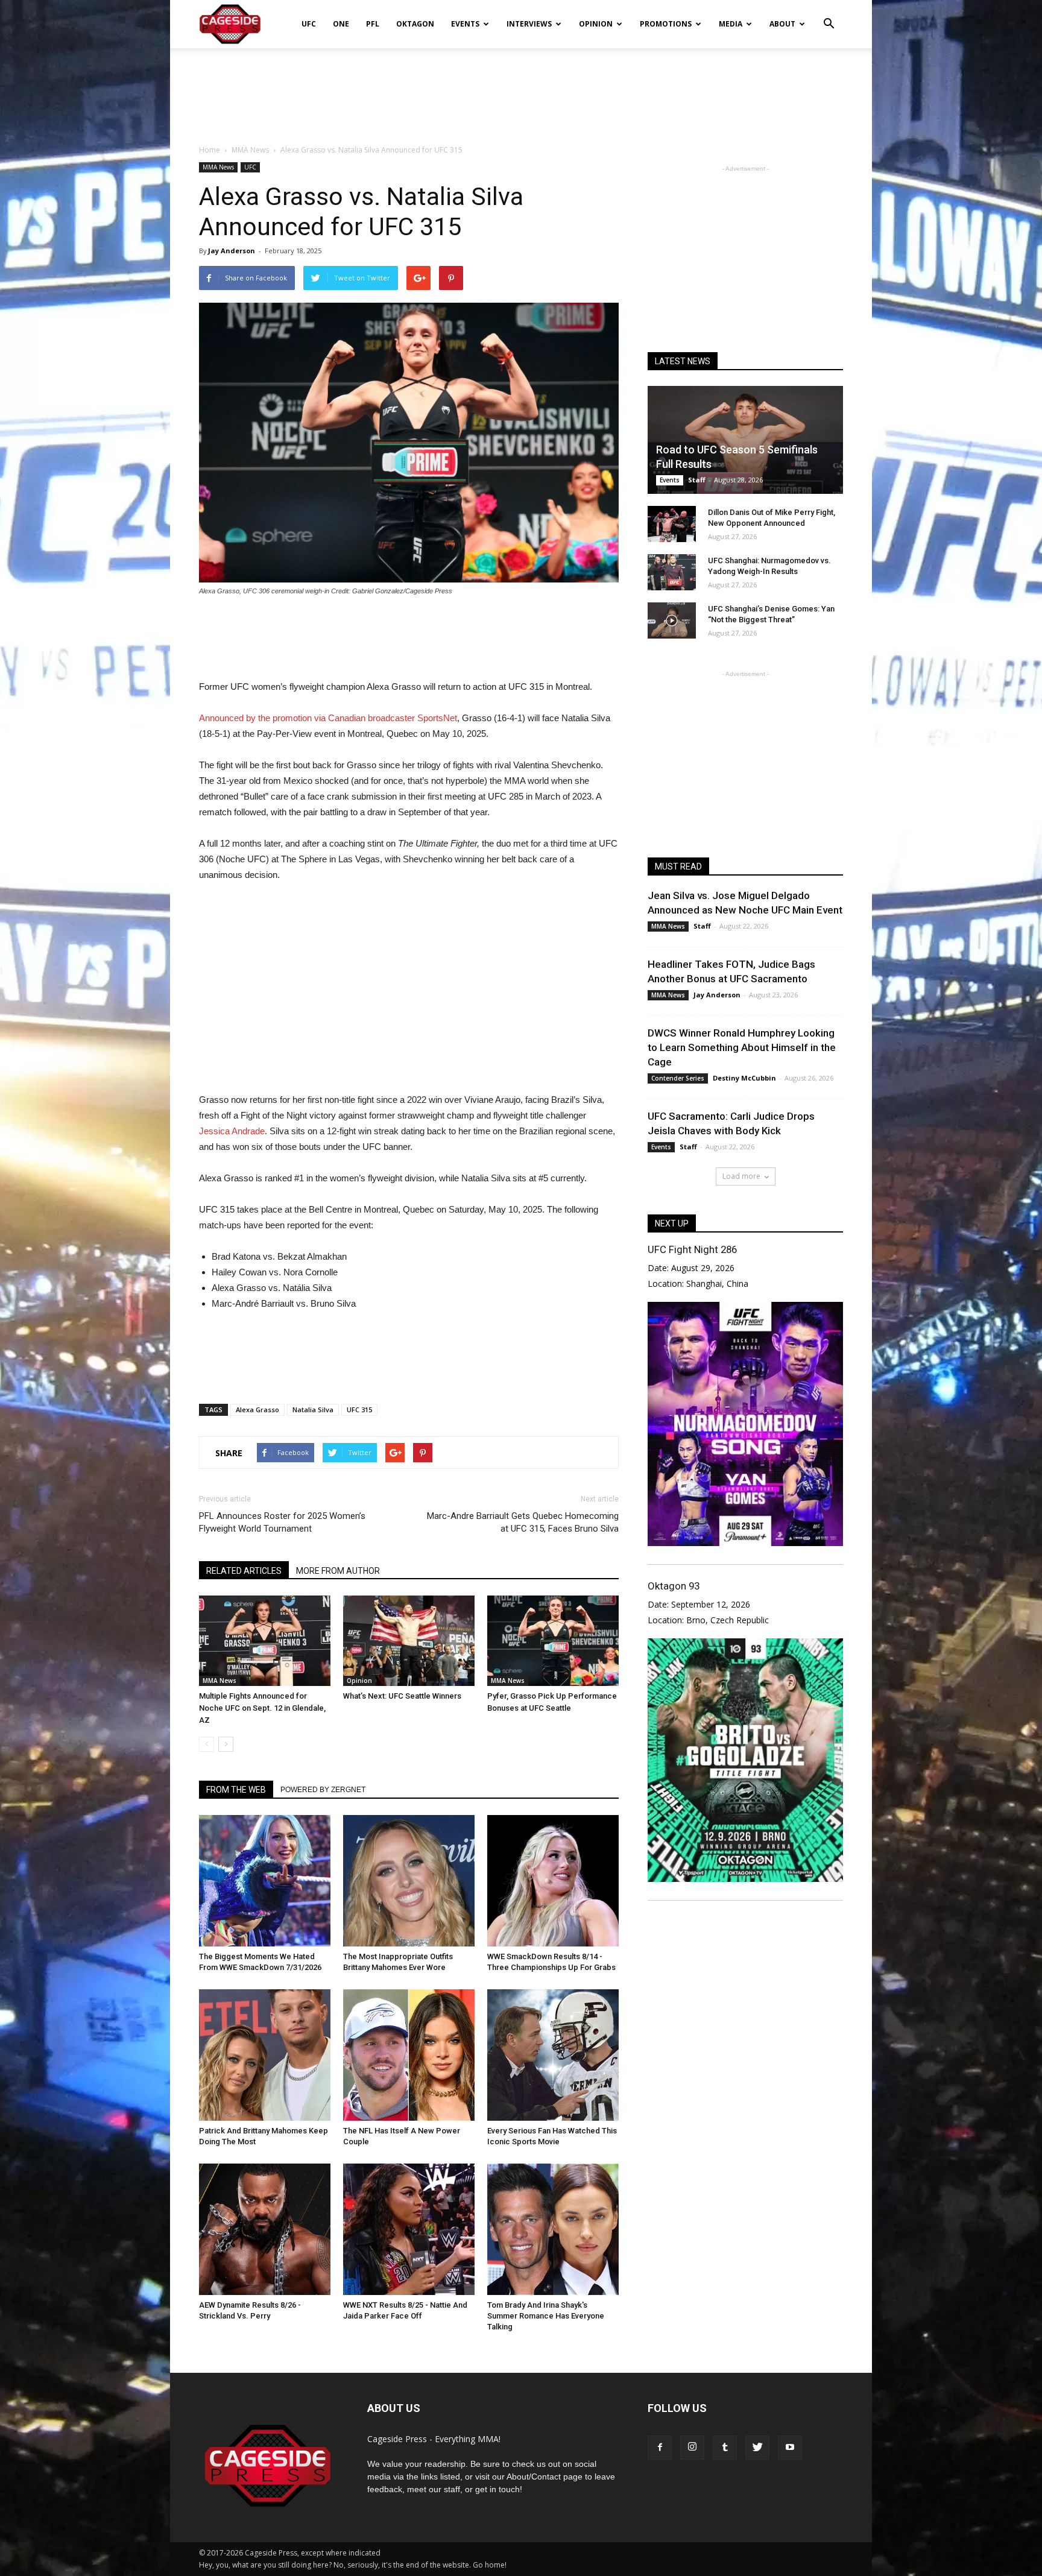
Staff (697, 480)
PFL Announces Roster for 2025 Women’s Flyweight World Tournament (282, 1522)
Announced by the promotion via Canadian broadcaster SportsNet (328, 718)
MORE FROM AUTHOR (338, 1571)
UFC (309, 24)
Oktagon (415, 24)
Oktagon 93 (674, 1586)
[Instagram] (692, 2448)
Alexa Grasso (257, 1410)
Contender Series (678, 1078)
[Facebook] (660, 2448)
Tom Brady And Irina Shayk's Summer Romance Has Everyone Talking (546, 2316)
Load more (741, 1176)
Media (731, 24)
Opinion (596, 24)
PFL (373, 24)
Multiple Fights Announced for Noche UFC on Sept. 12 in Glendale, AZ (262, 1708)
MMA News (218, 167)
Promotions (666, 24)
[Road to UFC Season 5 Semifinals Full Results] (745, 440)
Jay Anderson (232, 251)
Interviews (529, 24)
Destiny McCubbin (744, 1078)
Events (465, 24)
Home (210, 150)
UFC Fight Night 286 (692, 1249)
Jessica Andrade (232, 1131)
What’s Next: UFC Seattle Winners (402, 1696)
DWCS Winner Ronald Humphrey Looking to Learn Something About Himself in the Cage (742, 1047)
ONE (341, 24)
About (782, 24)
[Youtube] (790, 2448)
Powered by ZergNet (323, 1790)
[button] (829, 16)
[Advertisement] (521, 90)
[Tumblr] (725, 2448)
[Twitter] (757, 2448)
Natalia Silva (313, 1410)
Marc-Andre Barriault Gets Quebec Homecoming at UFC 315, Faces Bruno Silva (523, 1522)
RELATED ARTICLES (244, 1571)
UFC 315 (359, 1410)
